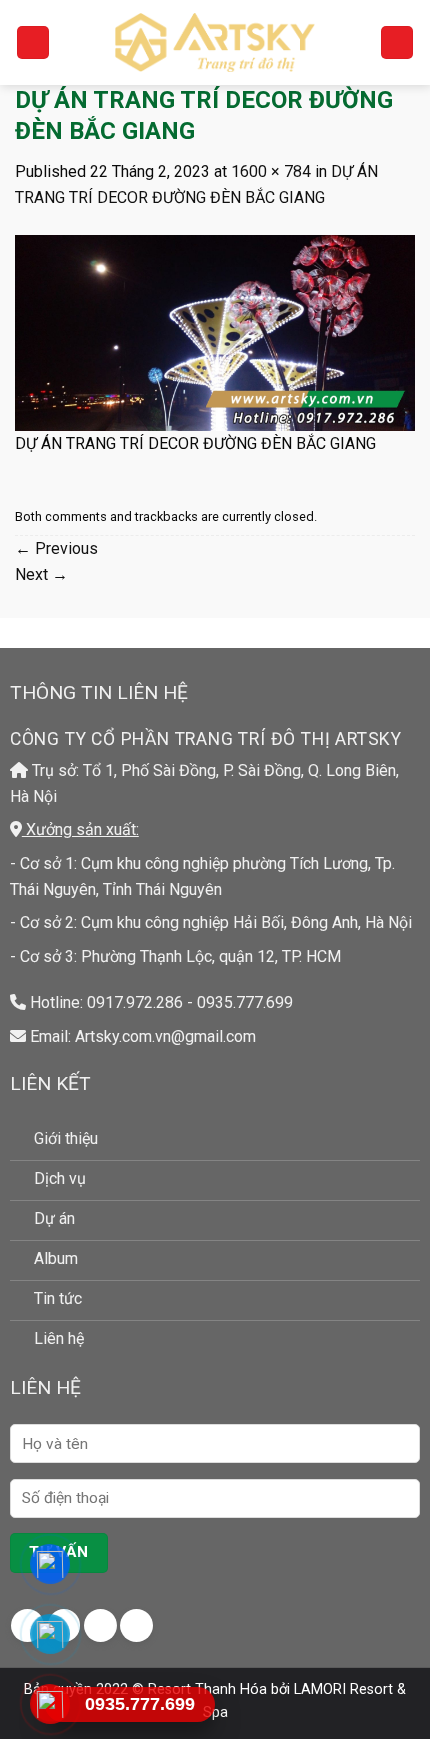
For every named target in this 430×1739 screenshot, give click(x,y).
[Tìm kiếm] (397, 42)
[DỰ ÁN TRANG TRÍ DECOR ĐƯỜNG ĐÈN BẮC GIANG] (215, 331)
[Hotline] (50, 1704)
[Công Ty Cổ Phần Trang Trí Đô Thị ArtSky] (215, 42)
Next (41, 574)
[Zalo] (50, 1634)
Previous (56, 548)
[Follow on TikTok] (100, 1625)
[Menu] (33, 42)
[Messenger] (50, 1564)
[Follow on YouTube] (136, 1625)
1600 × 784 (271, 171)
